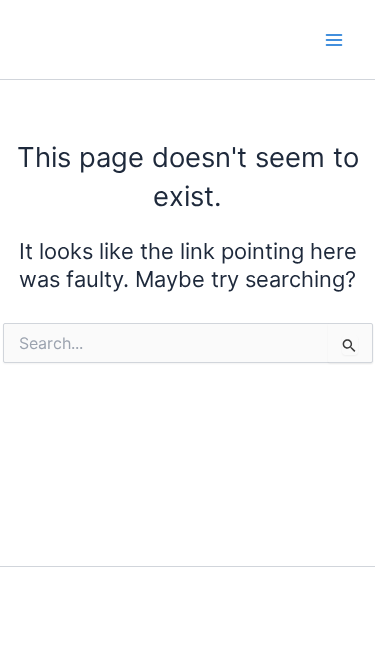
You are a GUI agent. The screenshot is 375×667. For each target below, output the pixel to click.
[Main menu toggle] (334, 40)
